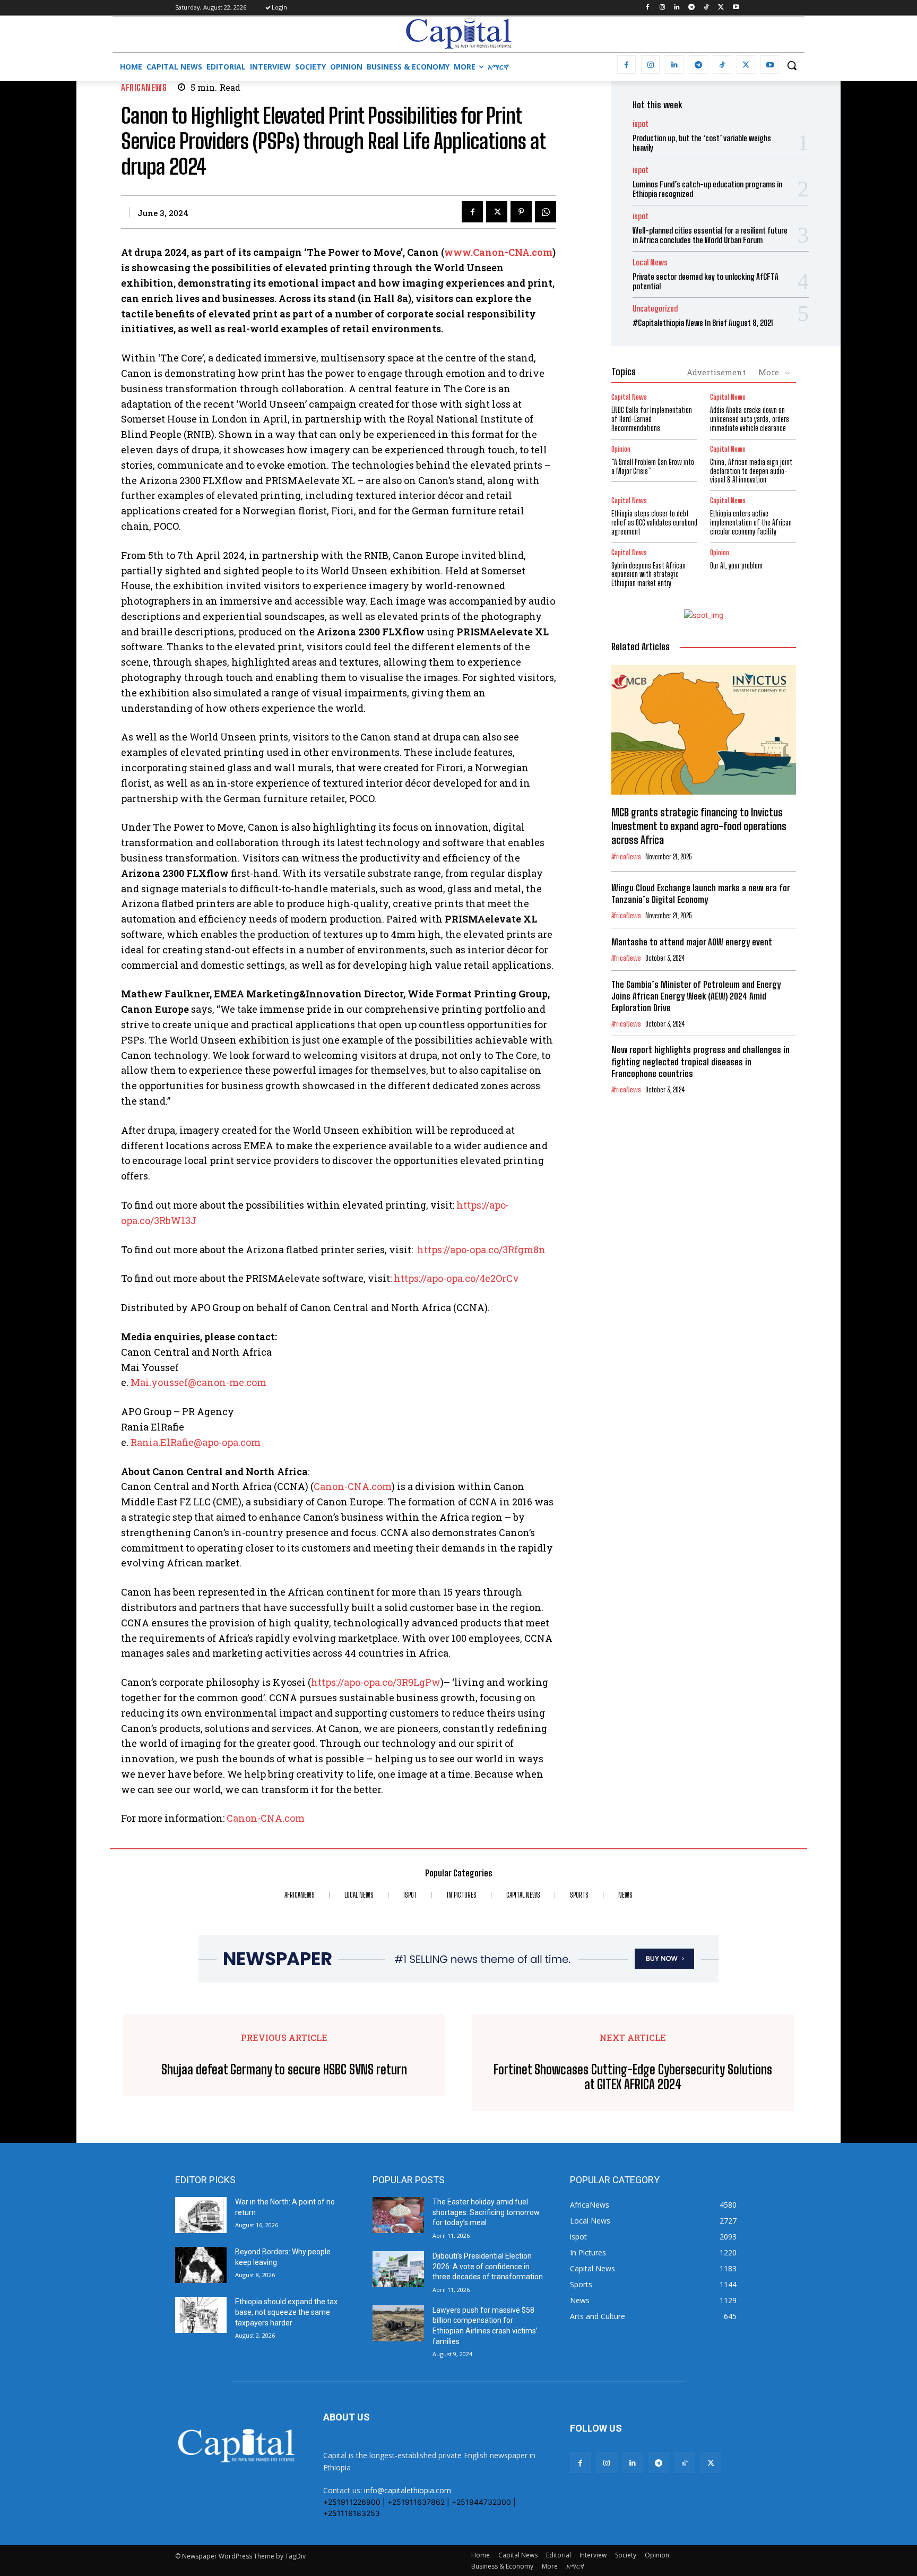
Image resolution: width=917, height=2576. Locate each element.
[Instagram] (662, 8)
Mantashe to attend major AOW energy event (692, 942)
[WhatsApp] (546, 212)
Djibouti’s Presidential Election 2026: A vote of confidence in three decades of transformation (488, 2266)
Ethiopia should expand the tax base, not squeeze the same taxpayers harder (286, 2312)
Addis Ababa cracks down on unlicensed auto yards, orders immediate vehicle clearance (750, 419)
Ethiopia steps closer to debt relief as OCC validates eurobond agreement (654, 523)
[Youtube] (736, 8)
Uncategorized (655, 309)
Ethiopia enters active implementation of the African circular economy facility (751, 523)
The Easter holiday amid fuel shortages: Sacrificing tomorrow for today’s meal (486, 2212)
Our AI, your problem (736, 566)
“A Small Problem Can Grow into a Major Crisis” (653, 467)
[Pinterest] (521, 212)
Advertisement (716, 372)
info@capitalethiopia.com (408, 2490)
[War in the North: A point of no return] (201, 2215)
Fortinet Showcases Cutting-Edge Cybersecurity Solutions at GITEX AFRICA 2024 (633, 2077)
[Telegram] (692, 8)
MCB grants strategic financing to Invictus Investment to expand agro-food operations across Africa (699, 826)
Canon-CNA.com (353, 1486)
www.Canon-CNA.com (498, 252)
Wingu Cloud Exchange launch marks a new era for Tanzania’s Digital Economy (701, 894)
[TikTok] (707, 8)
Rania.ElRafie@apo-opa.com (196, 1442)
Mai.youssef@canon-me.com (198, 1382)
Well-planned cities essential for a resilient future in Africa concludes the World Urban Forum (710, 235)
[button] (792, 65)
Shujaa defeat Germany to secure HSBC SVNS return (284, 2070)
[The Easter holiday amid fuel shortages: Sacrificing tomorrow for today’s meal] (398, 2215)
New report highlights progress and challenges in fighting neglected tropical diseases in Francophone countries (700, 1061)
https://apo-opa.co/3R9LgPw (376, 1682)
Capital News (629, 397)
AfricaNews (144, 87)
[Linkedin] (677, 8)
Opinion (621, 449)
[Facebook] (647, 8)
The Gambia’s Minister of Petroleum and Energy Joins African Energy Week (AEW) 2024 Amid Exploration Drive (696, 996)
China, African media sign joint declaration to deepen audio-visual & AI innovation (751, 471)
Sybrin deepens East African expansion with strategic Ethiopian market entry (648, 575)
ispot (641, 124)
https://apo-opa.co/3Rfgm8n (481, 1250)
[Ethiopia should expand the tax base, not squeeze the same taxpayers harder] (201, 2315)
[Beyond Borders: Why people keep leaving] (201, 2265)
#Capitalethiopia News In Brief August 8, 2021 (703, 323)
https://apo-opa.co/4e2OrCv (456, 1278)
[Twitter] (721, 8)
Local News (650, 262)
